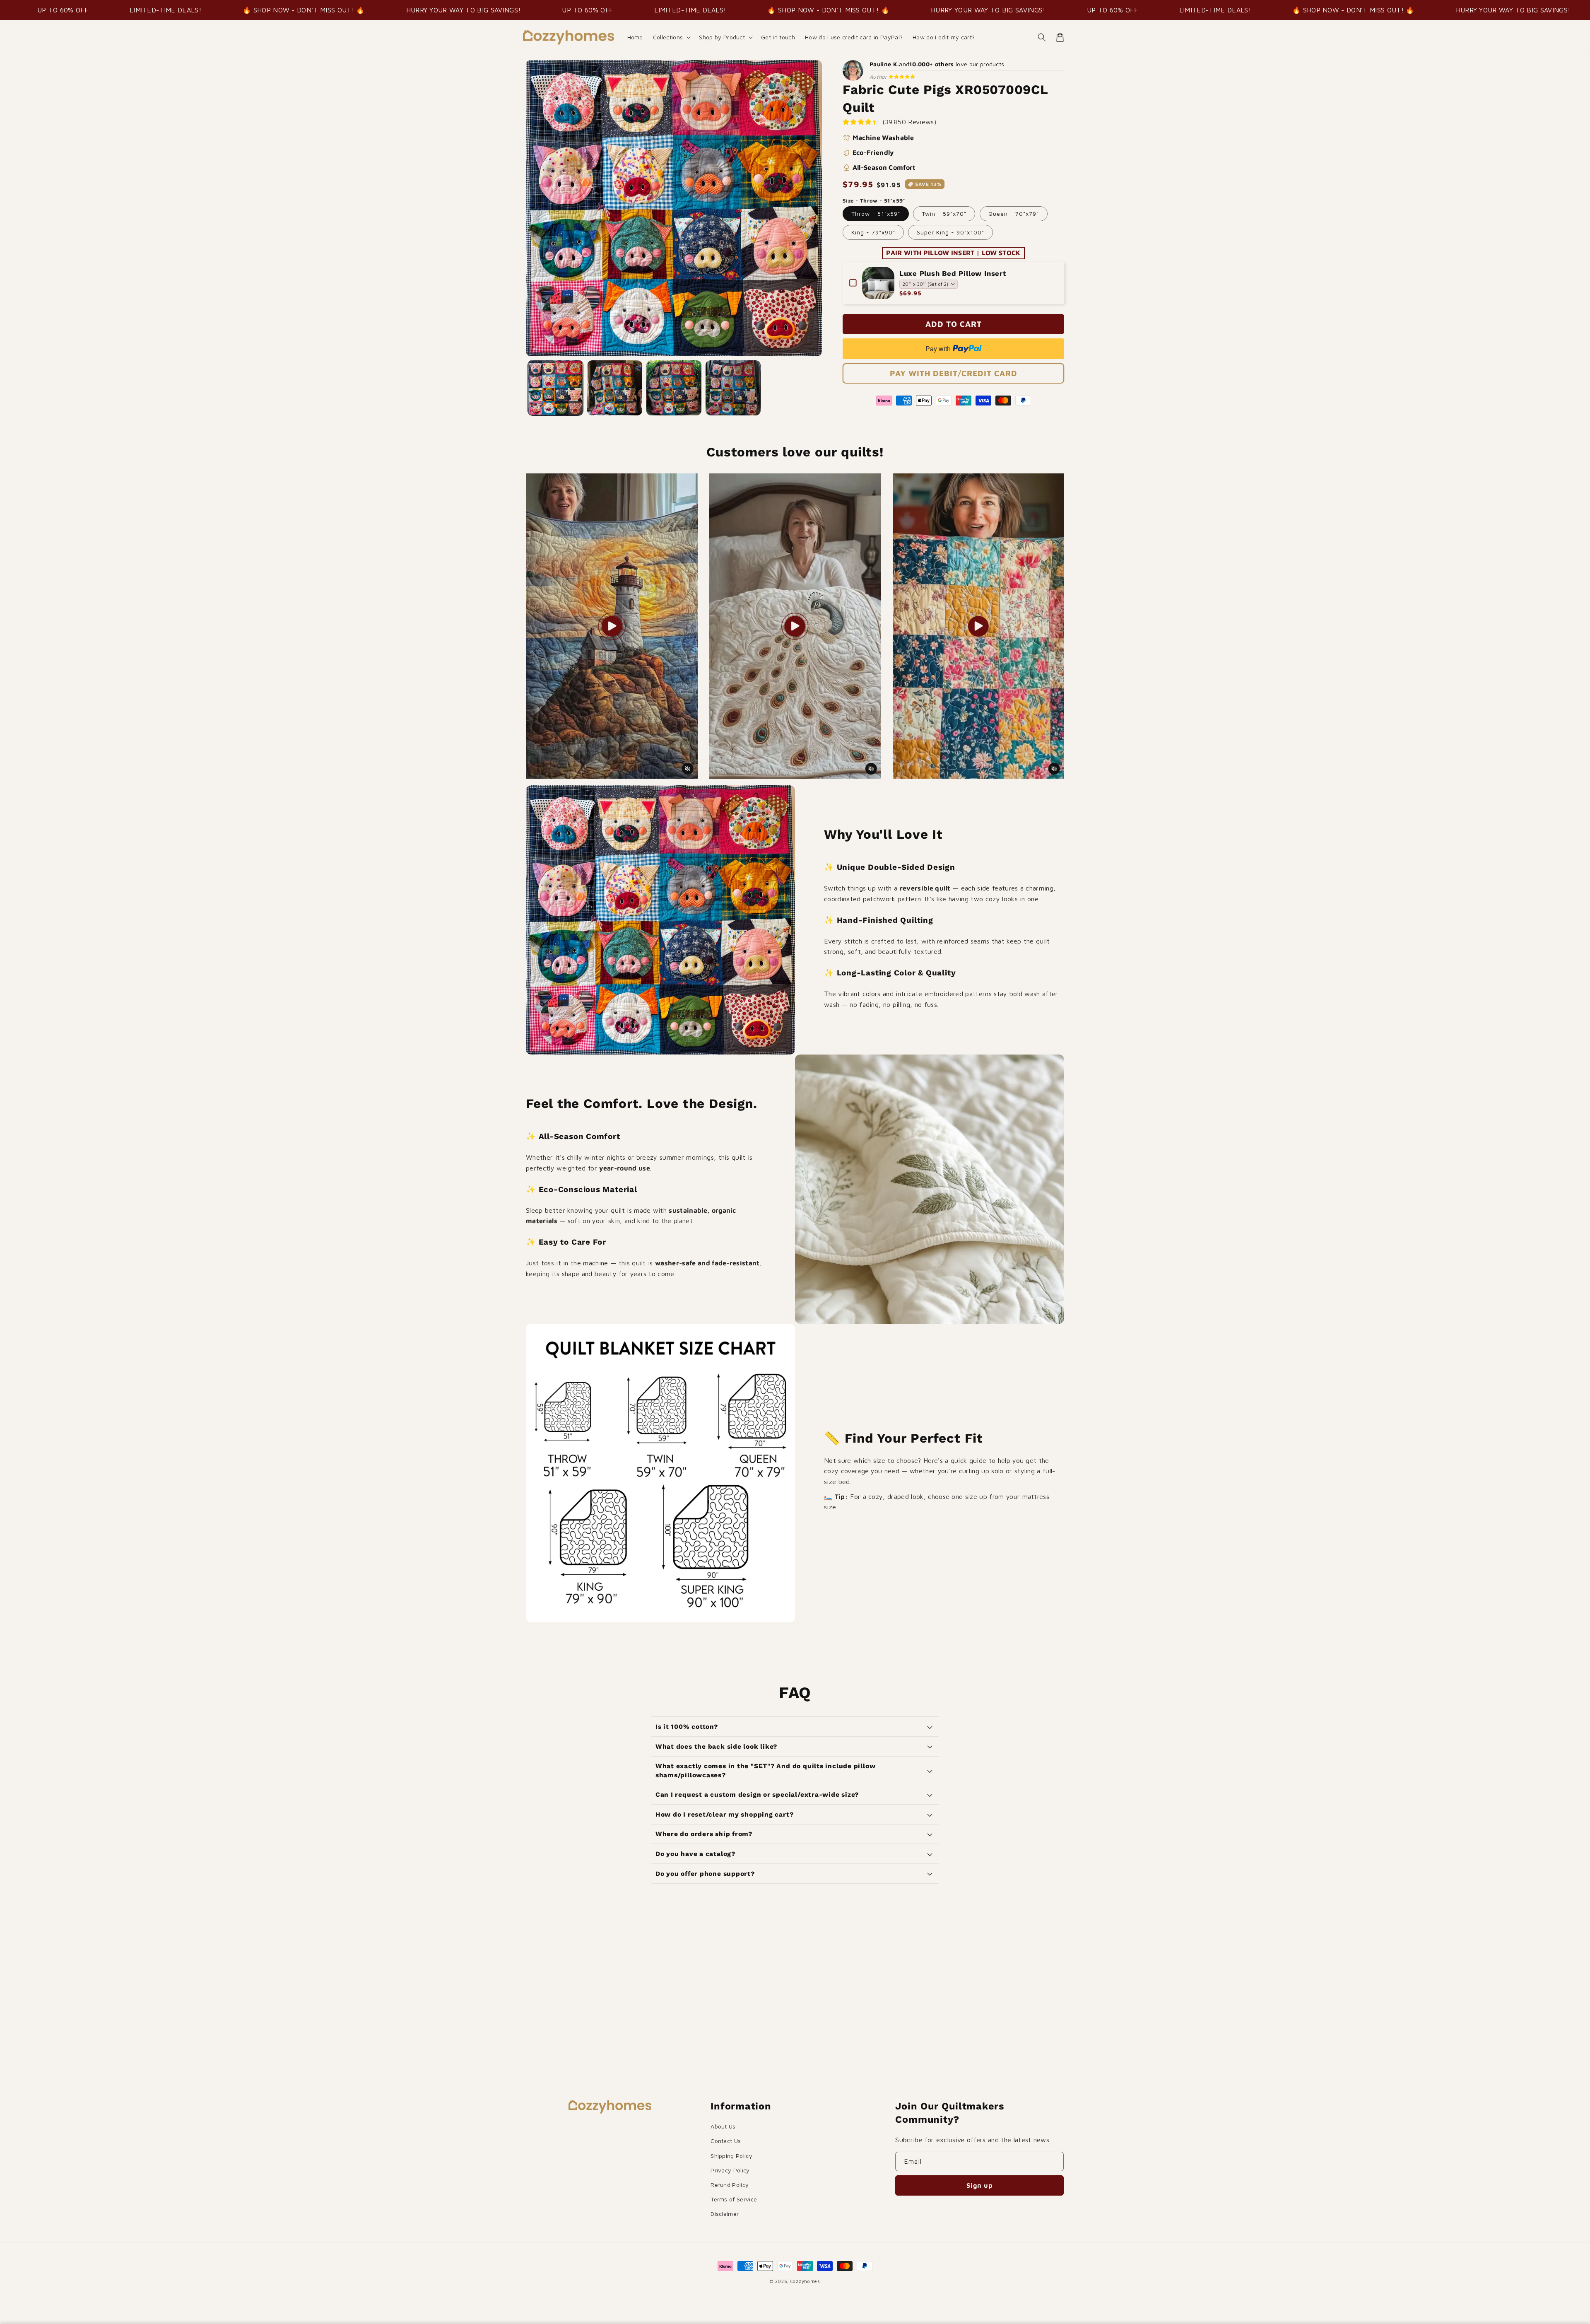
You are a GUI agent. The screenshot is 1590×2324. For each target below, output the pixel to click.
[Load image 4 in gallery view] (733, 388)
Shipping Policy (731, 2156)
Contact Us (726, 2141)
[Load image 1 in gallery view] (555, 388)
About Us (723, 2126)
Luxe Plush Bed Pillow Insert (953, 273)
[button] (671, 37)
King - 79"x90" (873, 232)
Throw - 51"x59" (876, 214)
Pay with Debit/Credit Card (954, 373)
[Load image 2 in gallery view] (615, 388)
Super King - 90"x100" (950, 232)
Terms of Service (734, 2199)
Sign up (980, 2185)
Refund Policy (730, 2185)
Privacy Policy (730, 2170)
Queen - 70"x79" (1014, 214)
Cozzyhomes (805, 2281)
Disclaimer (725, 2214)
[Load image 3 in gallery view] (674, 388)
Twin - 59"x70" (944, 214)
